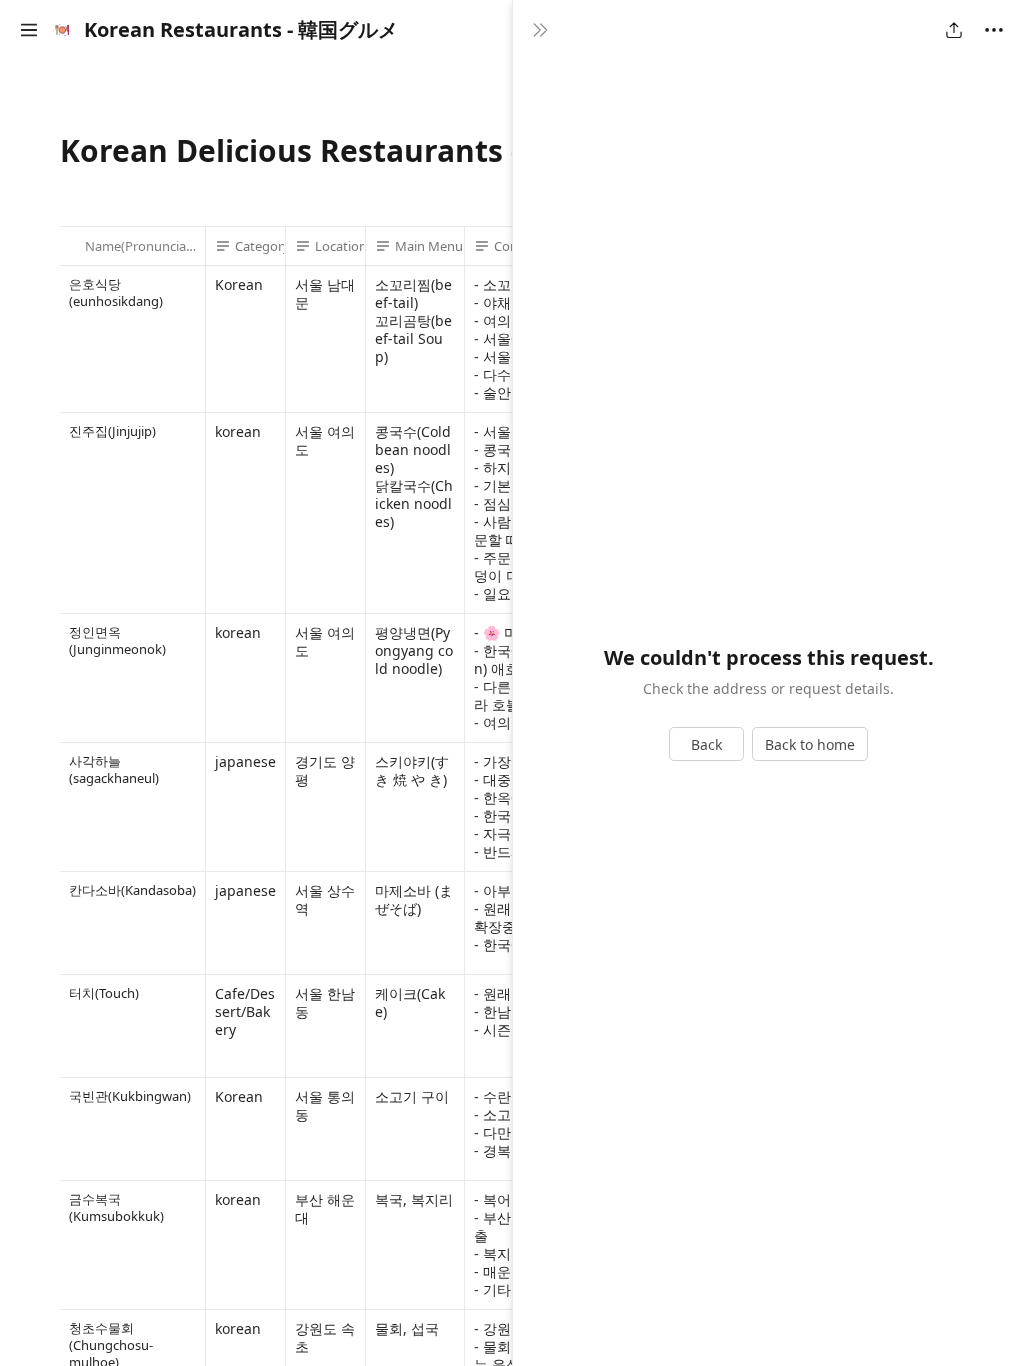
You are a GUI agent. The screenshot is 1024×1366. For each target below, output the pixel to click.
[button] (29, 30)
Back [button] (706, 744)
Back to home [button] (810, 744)
